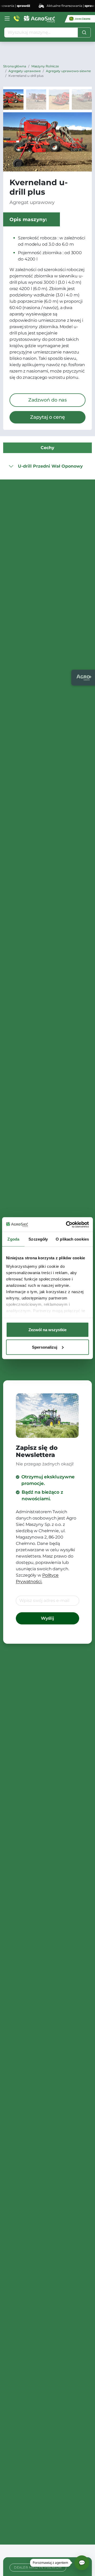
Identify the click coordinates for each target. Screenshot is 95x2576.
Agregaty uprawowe (25, 71)
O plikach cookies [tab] (72, 1239)
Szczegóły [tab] (38, 1239)
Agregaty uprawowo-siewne (68, 71)
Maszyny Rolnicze (45, 66)
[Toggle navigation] (7, 18)
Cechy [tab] (47, 448)
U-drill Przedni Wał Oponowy (50, 466)
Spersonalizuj (45, 1347)
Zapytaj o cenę (47, 417)
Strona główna (15, 66)
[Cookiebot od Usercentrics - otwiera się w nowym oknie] (67, 1224)
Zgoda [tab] (13, 1239)
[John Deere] (80, 19)
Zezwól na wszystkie (47, 1330)
